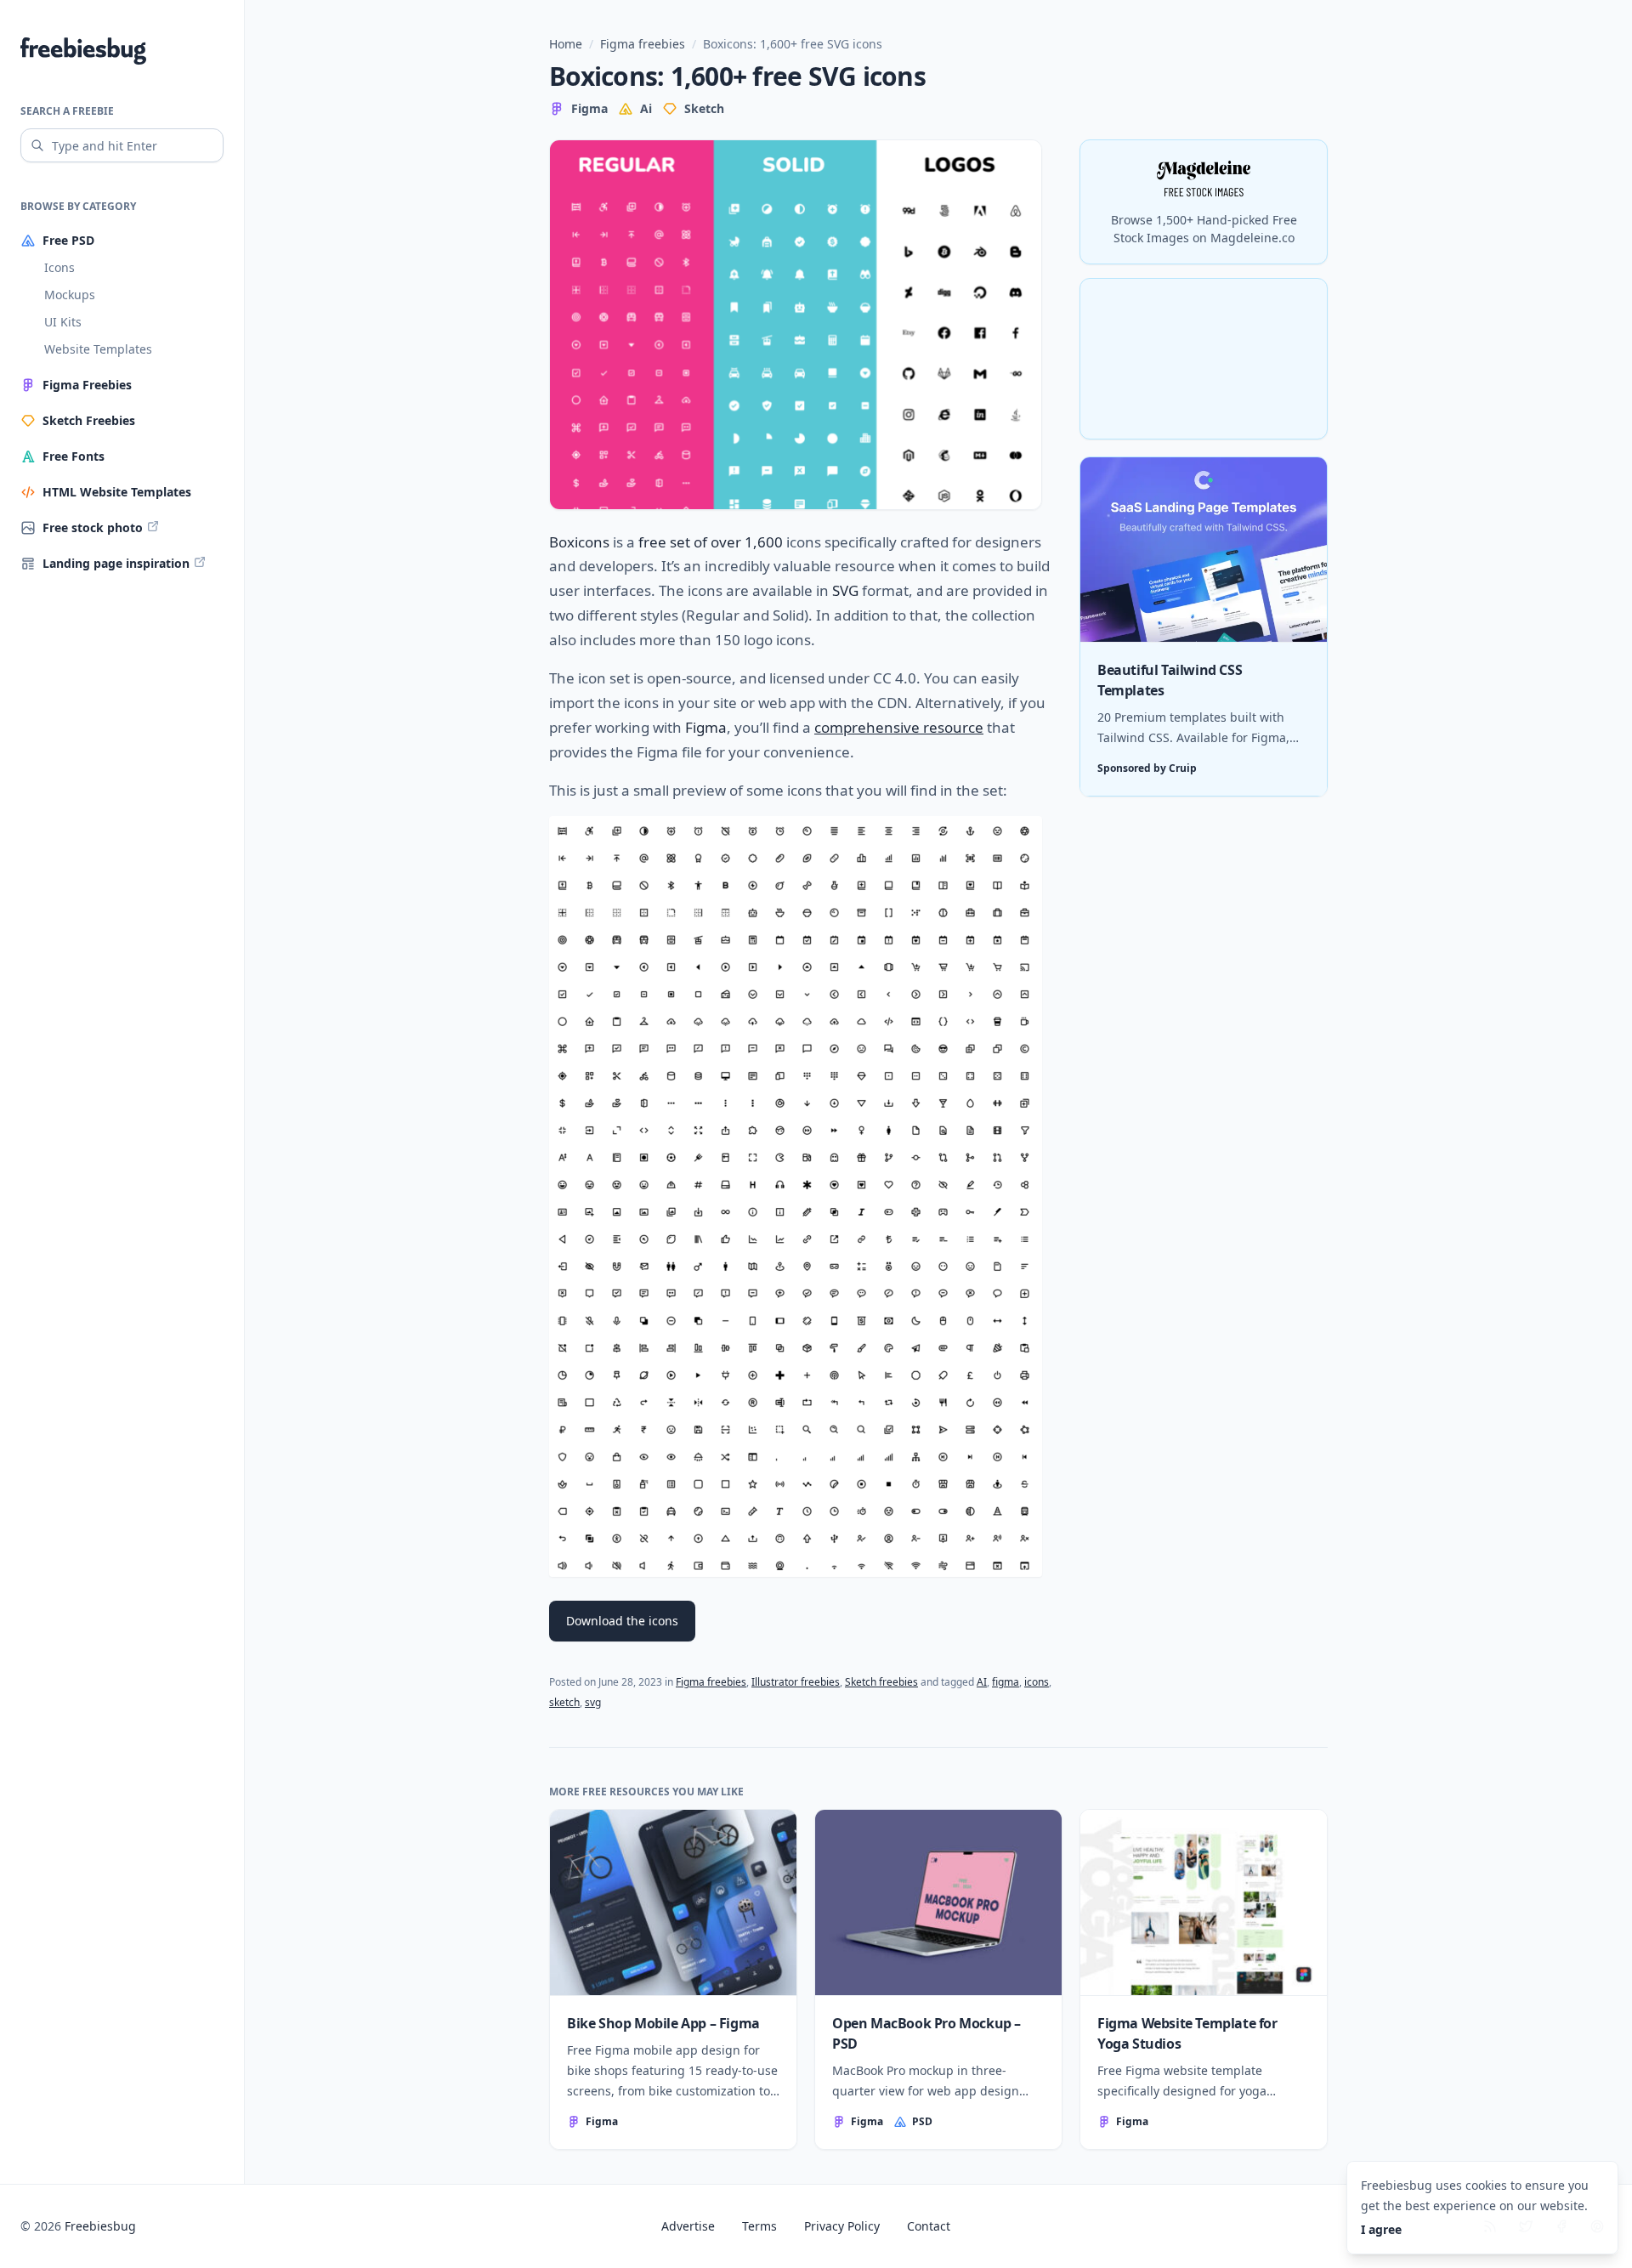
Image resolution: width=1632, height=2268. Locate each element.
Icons (59, 267)
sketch (564, 1702)
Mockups (70, 295)
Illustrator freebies (796, 1682)
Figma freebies (643, 44)
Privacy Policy (842, 2226)
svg (593, 1702)
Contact (929, 2226)
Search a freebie (67, 111)
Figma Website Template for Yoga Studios (1187, 2033)
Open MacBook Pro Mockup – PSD (926, 2033)
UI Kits (63, 322)
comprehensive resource (899, 727)
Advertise (688, 2226)
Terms (759, 2226)
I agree (1381, 2229)
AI (982, 1682)
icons (1037, 1682)
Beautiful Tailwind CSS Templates (1170, 681)
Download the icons (622, 1621)
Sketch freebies (881, 1682)
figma (1006, 1682)
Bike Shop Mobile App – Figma (663, 2023)
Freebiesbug (100, 2226)
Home (566, 44)
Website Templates (98, 349)
